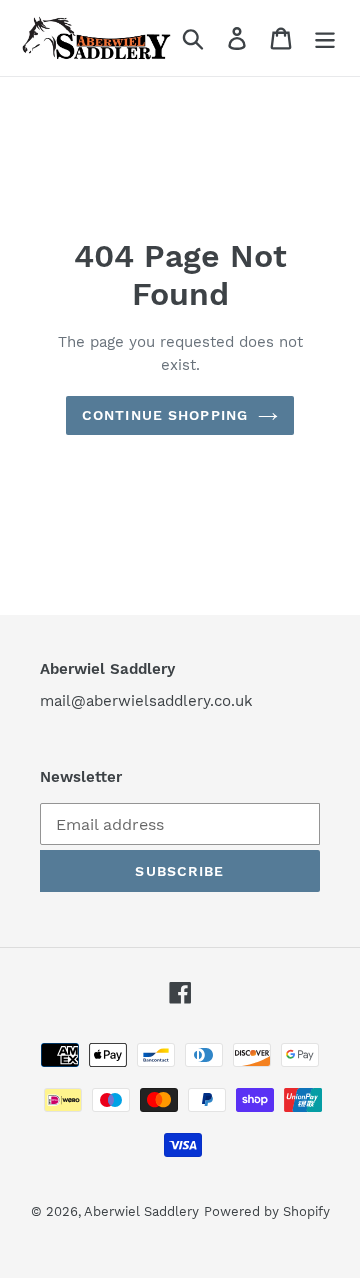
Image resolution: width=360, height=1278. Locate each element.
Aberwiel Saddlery (141, 1211)
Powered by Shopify (267, 1211)
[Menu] (325, 38)
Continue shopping (165, 415)
